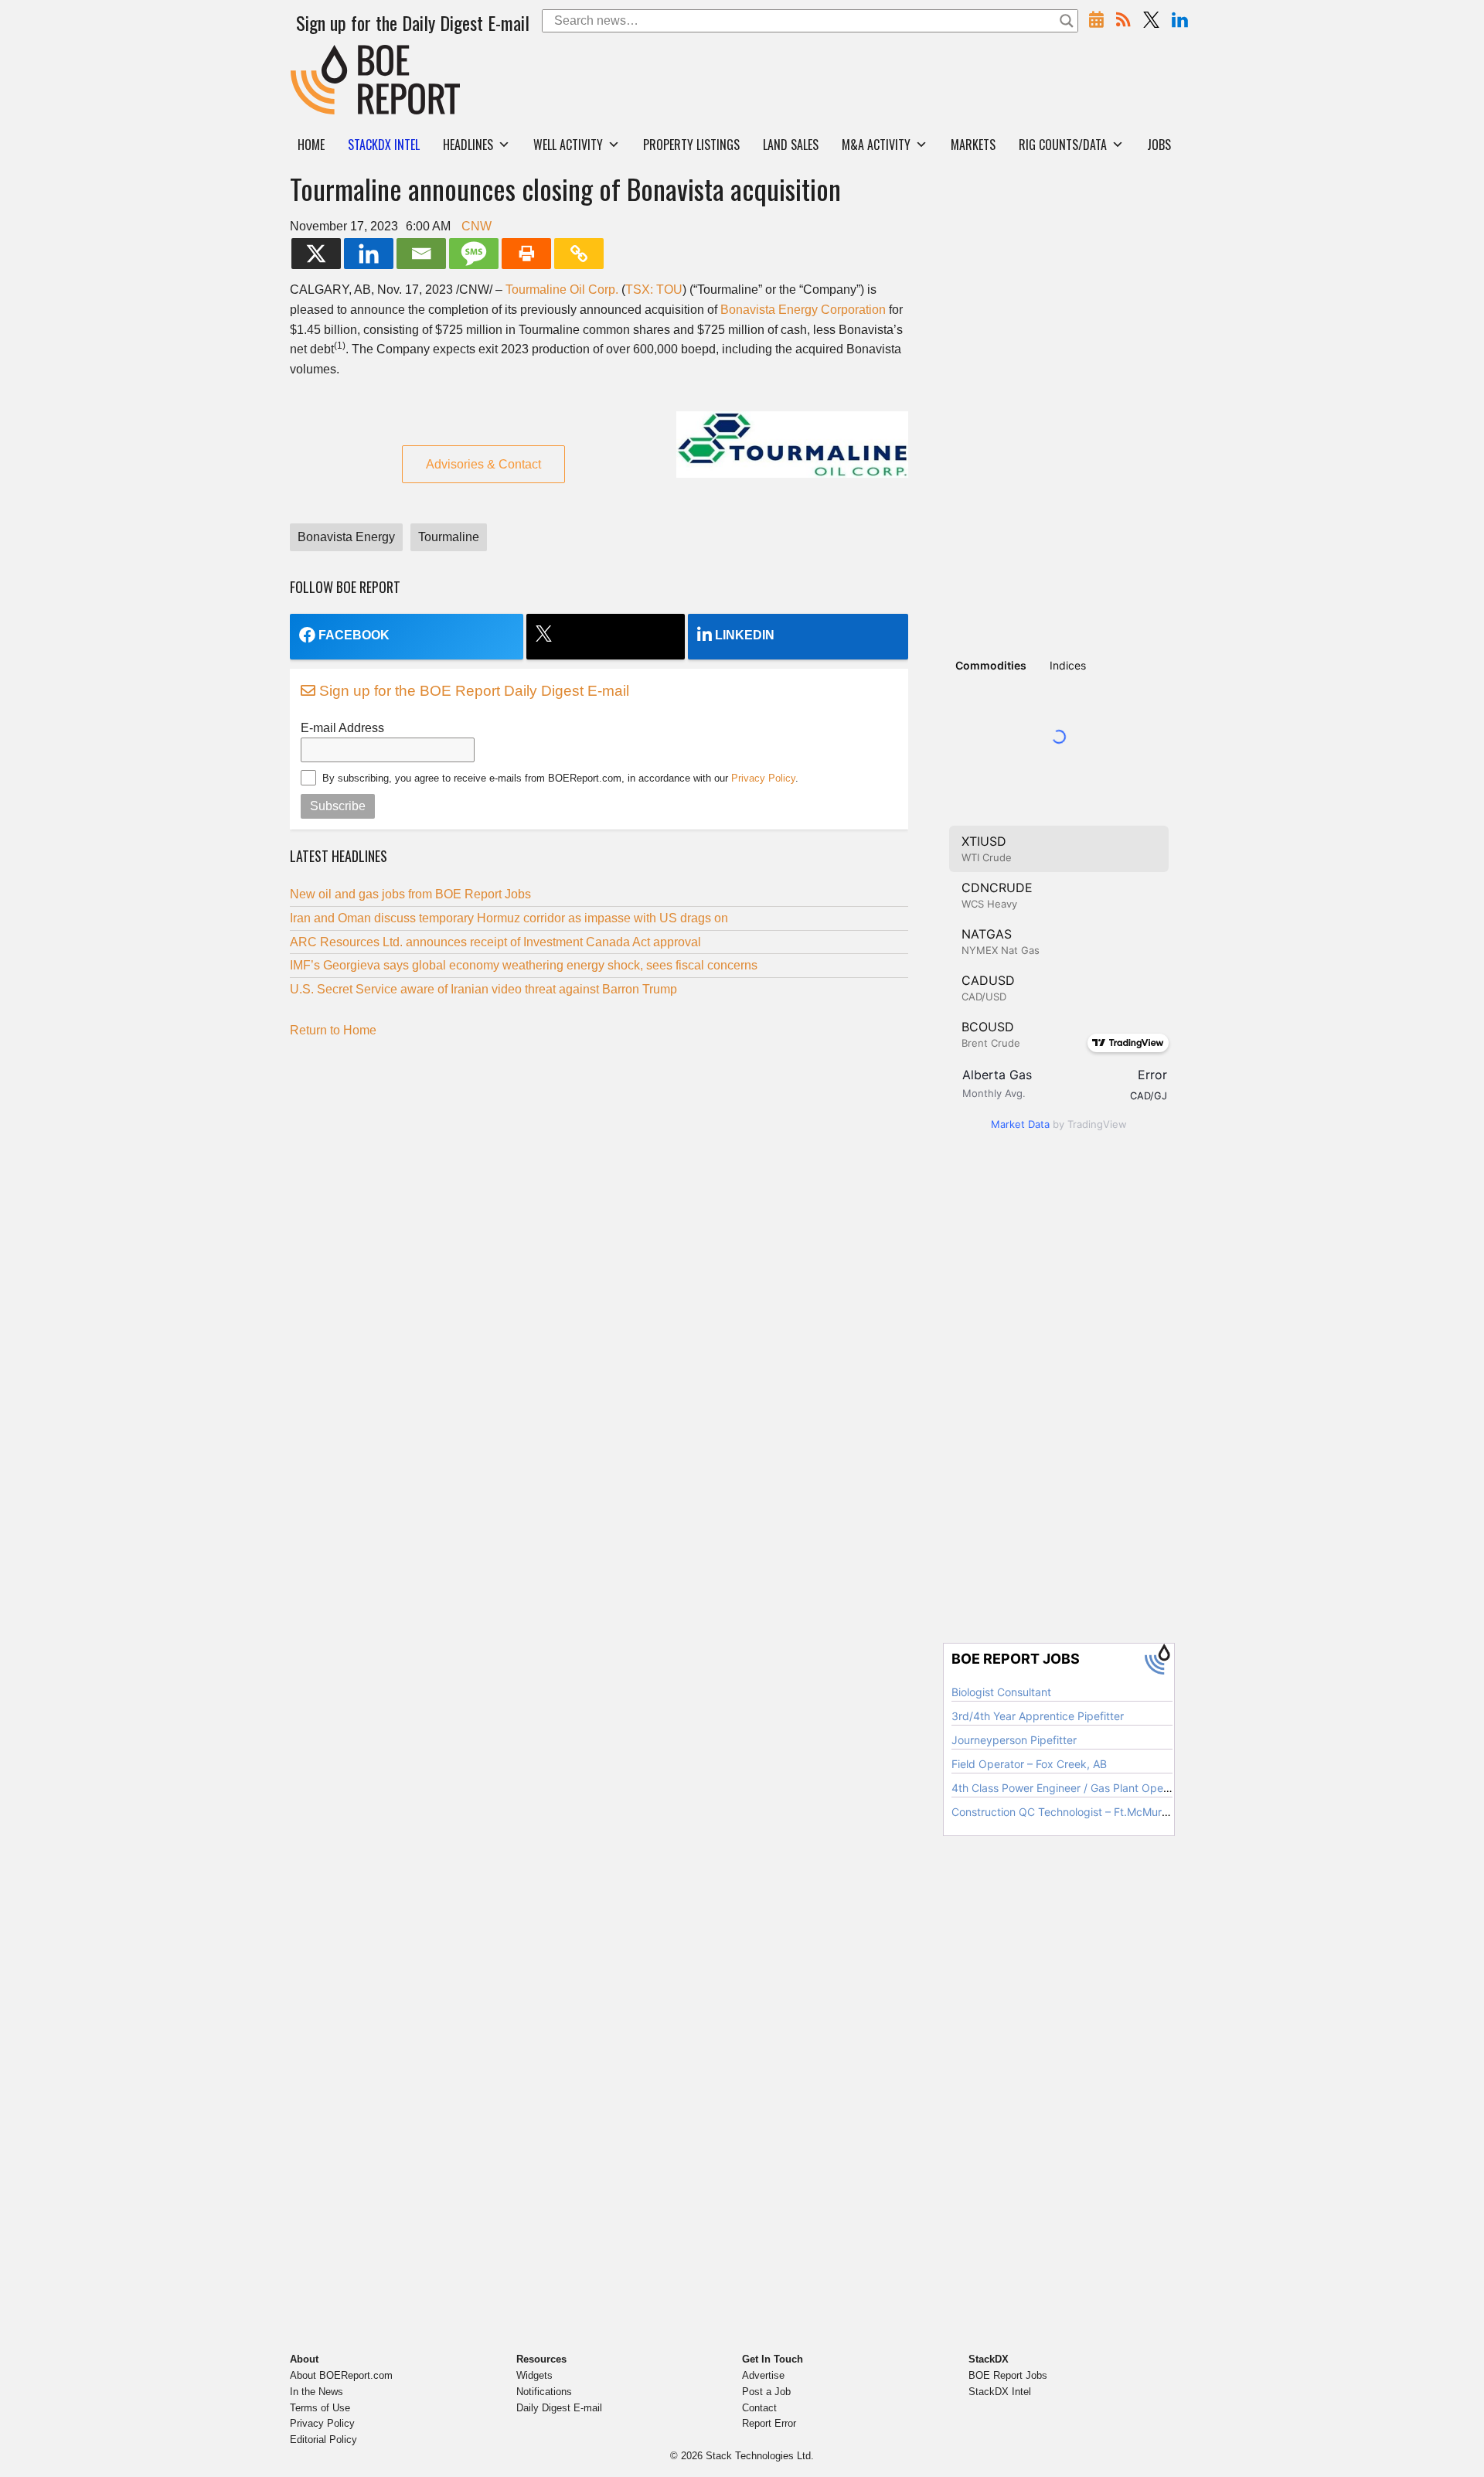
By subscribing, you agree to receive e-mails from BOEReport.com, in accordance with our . (560, 778)
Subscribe (338, 806)
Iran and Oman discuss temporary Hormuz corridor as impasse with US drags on (509, 918)
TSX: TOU (654, 290)
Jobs (1159, 145)
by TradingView (1059, 1124)
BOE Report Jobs (1008, 2375)
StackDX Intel (1000, 2392)
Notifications (544, 2392)
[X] (316, 254)
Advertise (763, 2375)
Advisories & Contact (483, 464)
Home (311, 145)
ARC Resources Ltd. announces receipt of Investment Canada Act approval (495, 942)
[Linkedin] (369, 254)
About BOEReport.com (341, 2375)
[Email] (421, 254)
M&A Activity (876, 145)
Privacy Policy (763, 778)
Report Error (769, 2423)
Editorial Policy (323, 2440)
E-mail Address (342, 728)
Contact (759, 2408)
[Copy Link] (579, 254)
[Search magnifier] (1067, 21)
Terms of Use (320, 2408)
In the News (317, 2392)
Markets (973, 145)
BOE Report (323, 55)
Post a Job (766, 2392)
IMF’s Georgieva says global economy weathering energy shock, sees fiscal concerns (524, 965)
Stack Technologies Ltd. (760, 2456)
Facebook (354, 635)
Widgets (534, 2375)
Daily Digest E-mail (559, 2408)
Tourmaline (449, 537)
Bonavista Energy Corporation (803, 310)
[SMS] (474, 254)
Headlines (468, 145)
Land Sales (791, 145)
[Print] (526, 254)
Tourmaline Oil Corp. (562, 290)
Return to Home (333, 1030)
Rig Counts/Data (1063, 145)
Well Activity (568, 145)
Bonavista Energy (346, 537)
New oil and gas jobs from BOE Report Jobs (410, 894)
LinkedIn (745, 635)
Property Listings (691, 145)
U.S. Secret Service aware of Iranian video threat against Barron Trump (485, 989)
